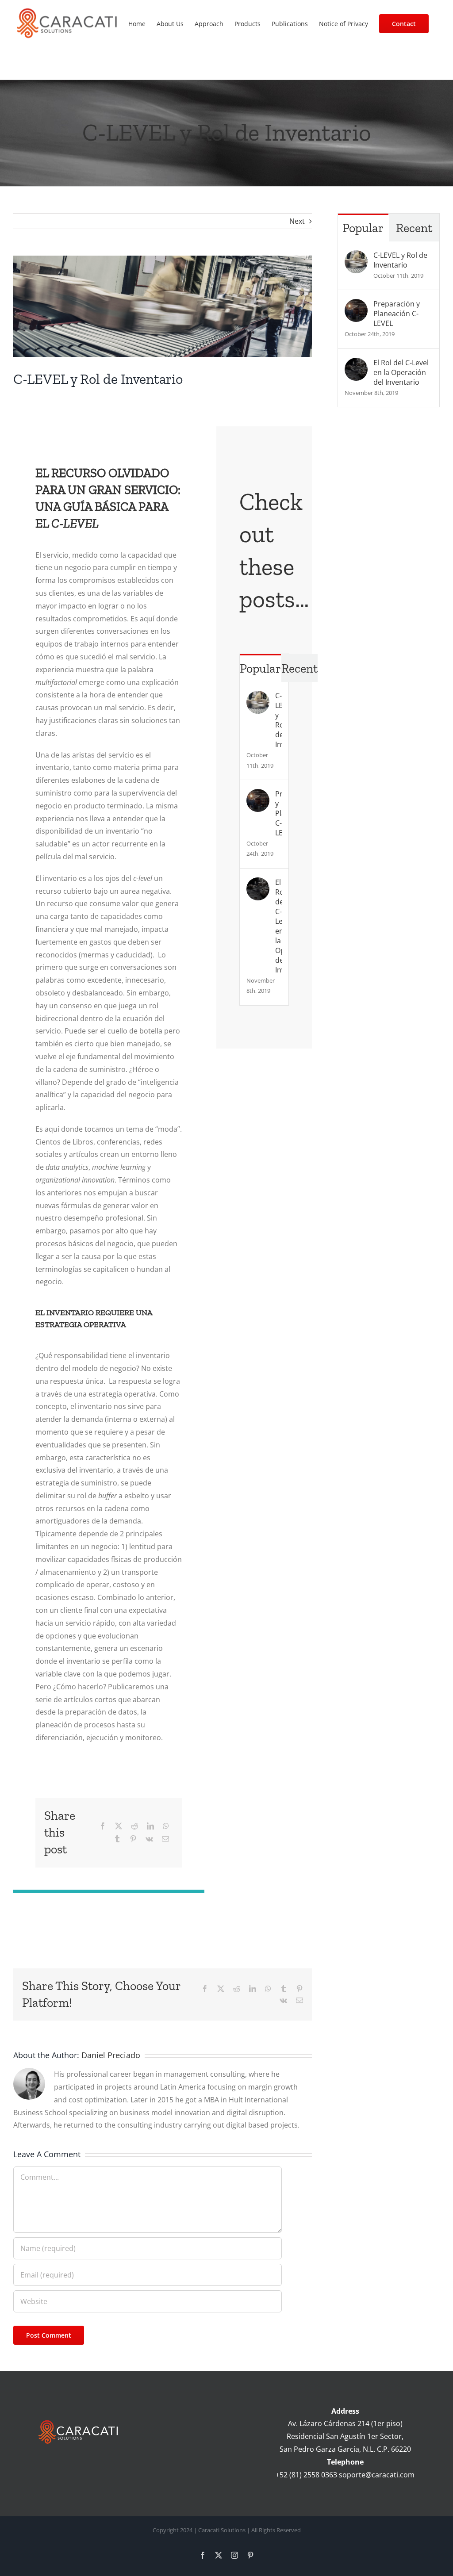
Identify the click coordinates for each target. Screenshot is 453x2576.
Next (297, 221)
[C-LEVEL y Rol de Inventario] (258, 697)
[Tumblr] (117, 1839)
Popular (260, 668)
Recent (299, 668)
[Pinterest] (133, 1839)
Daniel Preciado (111, 2055)
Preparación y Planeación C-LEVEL (278, 813)
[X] (119, 1826)
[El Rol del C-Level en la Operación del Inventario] (258, 884)
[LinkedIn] (150, 1826)
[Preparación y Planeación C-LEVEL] (258, 795)
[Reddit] (134, 1826)
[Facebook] (103, 1826)
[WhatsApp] (166, 1826)
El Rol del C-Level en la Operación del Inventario (278, 926)
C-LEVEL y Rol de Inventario (278, 720)
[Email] (165, 1839)
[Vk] (149, 1839)
